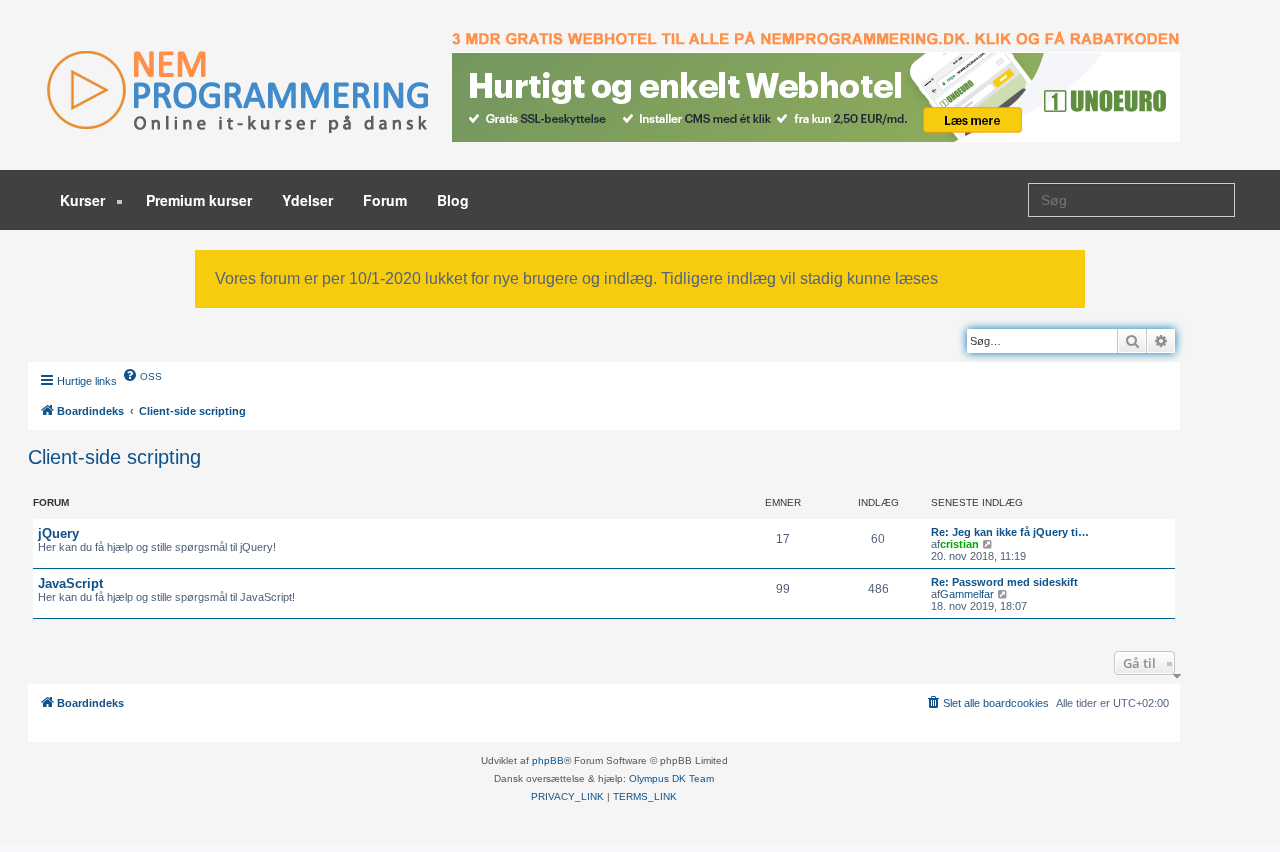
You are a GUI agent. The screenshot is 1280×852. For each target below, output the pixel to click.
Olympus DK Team (671, 778)
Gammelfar (967, 594)
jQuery (58, 533)
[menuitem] (142, 375)
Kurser (84, 200)
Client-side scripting (114, 457)
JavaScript (70, 583)
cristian (959, 544)
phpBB (548, 760)
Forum (385, 200)
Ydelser (307, 200)
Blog (453, 200)
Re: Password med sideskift (1004, 582)
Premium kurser (199, 200)
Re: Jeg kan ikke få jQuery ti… (1010, 532)
